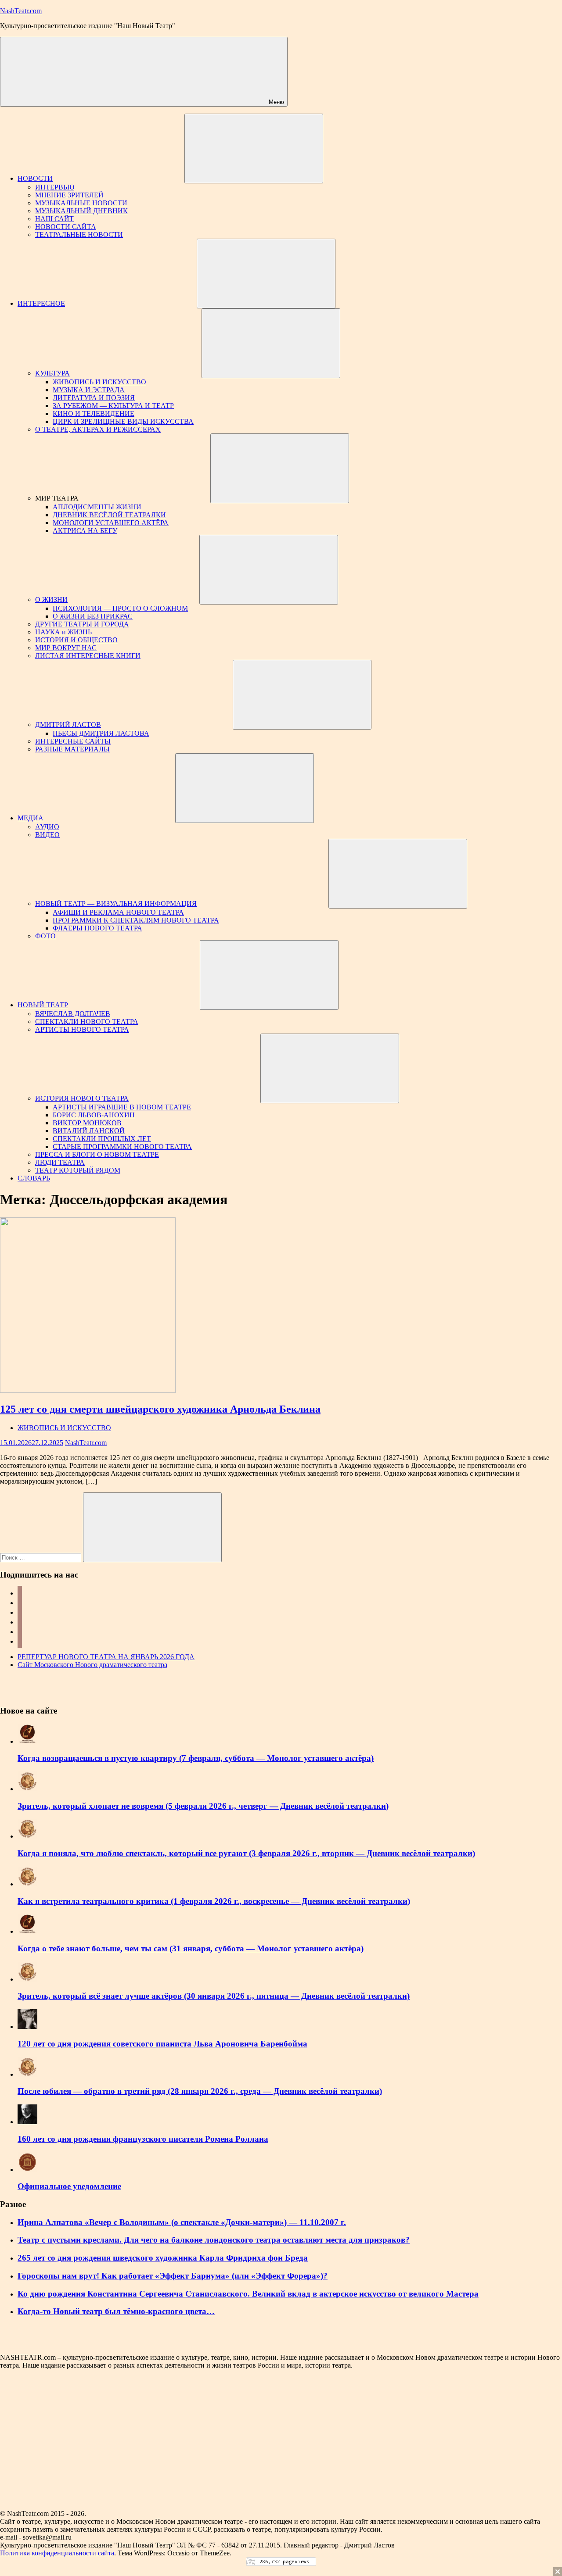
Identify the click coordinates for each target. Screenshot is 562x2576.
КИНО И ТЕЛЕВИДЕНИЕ (94, 413)
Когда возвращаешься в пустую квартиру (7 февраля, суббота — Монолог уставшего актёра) (196, 1758)
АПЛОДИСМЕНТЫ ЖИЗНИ (97, 507)
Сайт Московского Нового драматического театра (92, 1665)
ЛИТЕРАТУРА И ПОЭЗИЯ (94, 398)
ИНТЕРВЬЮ (55, 187)
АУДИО (47, 827)
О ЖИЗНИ (51, 599)
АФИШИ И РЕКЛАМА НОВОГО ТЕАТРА (118, 912)
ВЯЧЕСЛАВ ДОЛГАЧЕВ (73, 1014)
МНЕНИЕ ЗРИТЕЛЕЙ (69, 195)
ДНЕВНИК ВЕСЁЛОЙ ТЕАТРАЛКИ (109, 515)
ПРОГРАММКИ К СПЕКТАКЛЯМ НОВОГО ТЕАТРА (136, 920)
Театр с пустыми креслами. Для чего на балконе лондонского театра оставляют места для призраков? (214, 2240)
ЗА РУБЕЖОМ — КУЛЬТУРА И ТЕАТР (113, 406)
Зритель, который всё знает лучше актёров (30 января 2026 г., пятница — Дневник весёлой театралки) (214, 1996)
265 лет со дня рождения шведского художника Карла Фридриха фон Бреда (163, 2258)
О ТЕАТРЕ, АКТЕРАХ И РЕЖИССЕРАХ (98, 429)
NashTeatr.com (21, 11)
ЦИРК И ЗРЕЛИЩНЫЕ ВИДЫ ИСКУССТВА (123, 421)
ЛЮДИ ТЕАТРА (60, 1162)
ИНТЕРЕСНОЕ (41, 303)
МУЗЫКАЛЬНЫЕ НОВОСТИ (81, 203)
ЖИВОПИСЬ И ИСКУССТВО (99, 382)
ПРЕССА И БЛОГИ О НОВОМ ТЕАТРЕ (97, 1154)
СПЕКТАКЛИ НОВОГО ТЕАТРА (87, 1021)
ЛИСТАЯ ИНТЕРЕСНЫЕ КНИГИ (88, 656)
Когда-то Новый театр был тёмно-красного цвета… (116, 2311)
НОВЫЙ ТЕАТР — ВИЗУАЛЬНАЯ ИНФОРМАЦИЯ (116, 903)
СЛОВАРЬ (34, 1178)
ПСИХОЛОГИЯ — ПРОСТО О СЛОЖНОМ (120, 608)
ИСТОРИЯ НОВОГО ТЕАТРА (82, 1098)
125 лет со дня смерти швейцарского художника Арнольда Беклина (160, 1409)
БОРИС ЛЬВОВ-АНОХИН (94, 1115)
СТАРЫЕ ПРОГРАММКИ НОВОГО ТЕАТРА (122, 1147)
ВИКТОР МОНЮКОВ (87, 1123)
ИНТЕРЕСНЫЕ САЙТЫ (73, 741)
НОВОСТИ (35, 178)
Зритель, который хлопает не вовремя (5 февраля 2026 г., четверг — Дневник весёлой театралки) (203, 1806)
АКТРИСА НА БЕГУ (85, 531)
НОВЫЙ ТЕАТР (43, 1005)
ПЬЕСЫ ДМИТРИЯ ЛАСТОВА (101, 733)
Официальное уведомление (69, 2186)
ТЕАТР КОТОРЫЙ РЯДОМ (78, 1170)
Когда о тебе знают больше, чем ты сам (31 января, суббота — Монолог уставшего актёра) (191, 1948)
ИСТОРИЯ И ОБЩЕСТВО (76, 640)
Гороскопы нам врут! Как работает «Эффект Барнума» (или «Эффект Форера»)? (173, 2276)
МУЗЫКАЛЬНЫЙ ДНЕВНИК (81, 211)
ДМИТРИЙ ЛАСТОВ (68, 724)
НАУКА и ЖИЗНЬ (63, 632)
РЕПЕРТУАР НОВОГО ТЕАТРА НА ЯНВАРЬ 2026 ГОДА (106, 1657)
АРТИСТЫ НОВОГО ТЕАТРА (82, 1029)
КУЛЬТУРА (52, 373)
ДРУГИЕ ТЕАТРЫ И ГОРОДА (82, 624)
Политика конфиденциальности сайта (57, 2553)
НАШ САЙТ (54, 219)
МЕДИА (31, 818)
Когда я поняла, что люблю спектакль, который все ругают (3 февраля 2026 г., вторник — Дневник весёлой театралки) (246, 1853)
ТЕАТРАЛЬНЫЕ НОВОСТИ (79, 234)
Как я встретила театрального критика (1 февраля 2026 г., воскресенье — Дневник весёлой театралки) (214, 1901)
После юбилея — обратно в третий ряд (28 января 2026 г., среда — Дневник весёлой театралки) (200, 2091)
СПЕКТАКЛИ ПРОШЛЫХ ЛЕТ (102, 1139)
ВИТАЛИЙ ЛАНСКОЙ (89, 1131)
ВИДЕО (47, 835)
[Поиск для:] (41, 1557)
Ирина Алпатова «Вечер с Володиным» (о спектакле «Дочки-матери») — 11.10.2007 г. (182, 2222)
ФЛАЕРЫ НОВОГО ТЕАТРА (97, 928)
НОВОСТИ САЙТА (66, 227)
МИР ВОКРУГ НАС (66, 648)
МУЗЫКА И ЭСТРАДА (89, 390)
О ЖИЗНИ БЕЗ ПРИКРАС (93, 616)
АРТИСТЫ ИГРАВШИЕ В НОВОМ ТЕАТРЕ (122, 1107)
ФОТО (45, 936)
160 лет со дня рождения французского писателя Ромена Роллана (143, 2139)
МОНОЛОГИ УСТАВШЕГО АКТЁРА (111, 523)
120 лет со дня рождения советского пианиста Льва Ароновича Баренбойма (162, 2044)
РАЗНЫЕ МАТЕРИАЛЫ (72, 749)
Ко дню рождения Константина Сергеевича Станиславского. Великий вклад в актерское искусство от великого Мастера (248, 2294)
